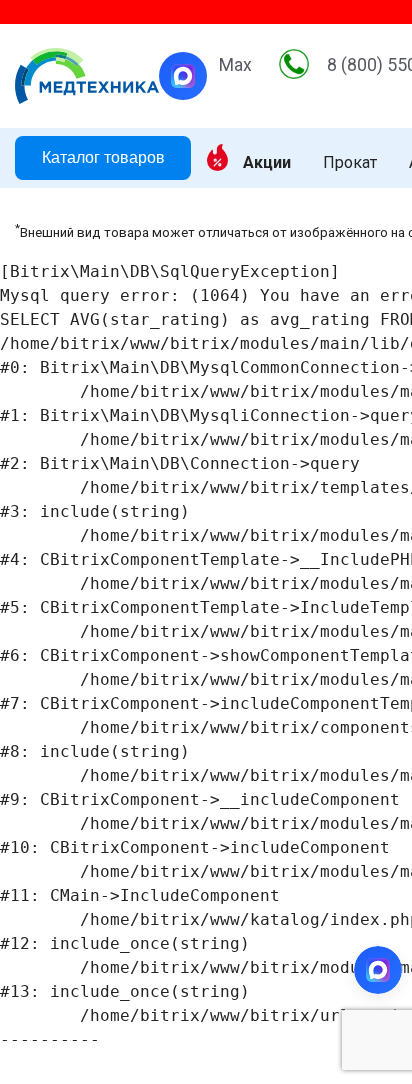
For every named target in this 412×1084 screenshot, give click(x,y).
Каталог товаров (103, 157)
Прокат (350, 163)
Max (235, 65)
